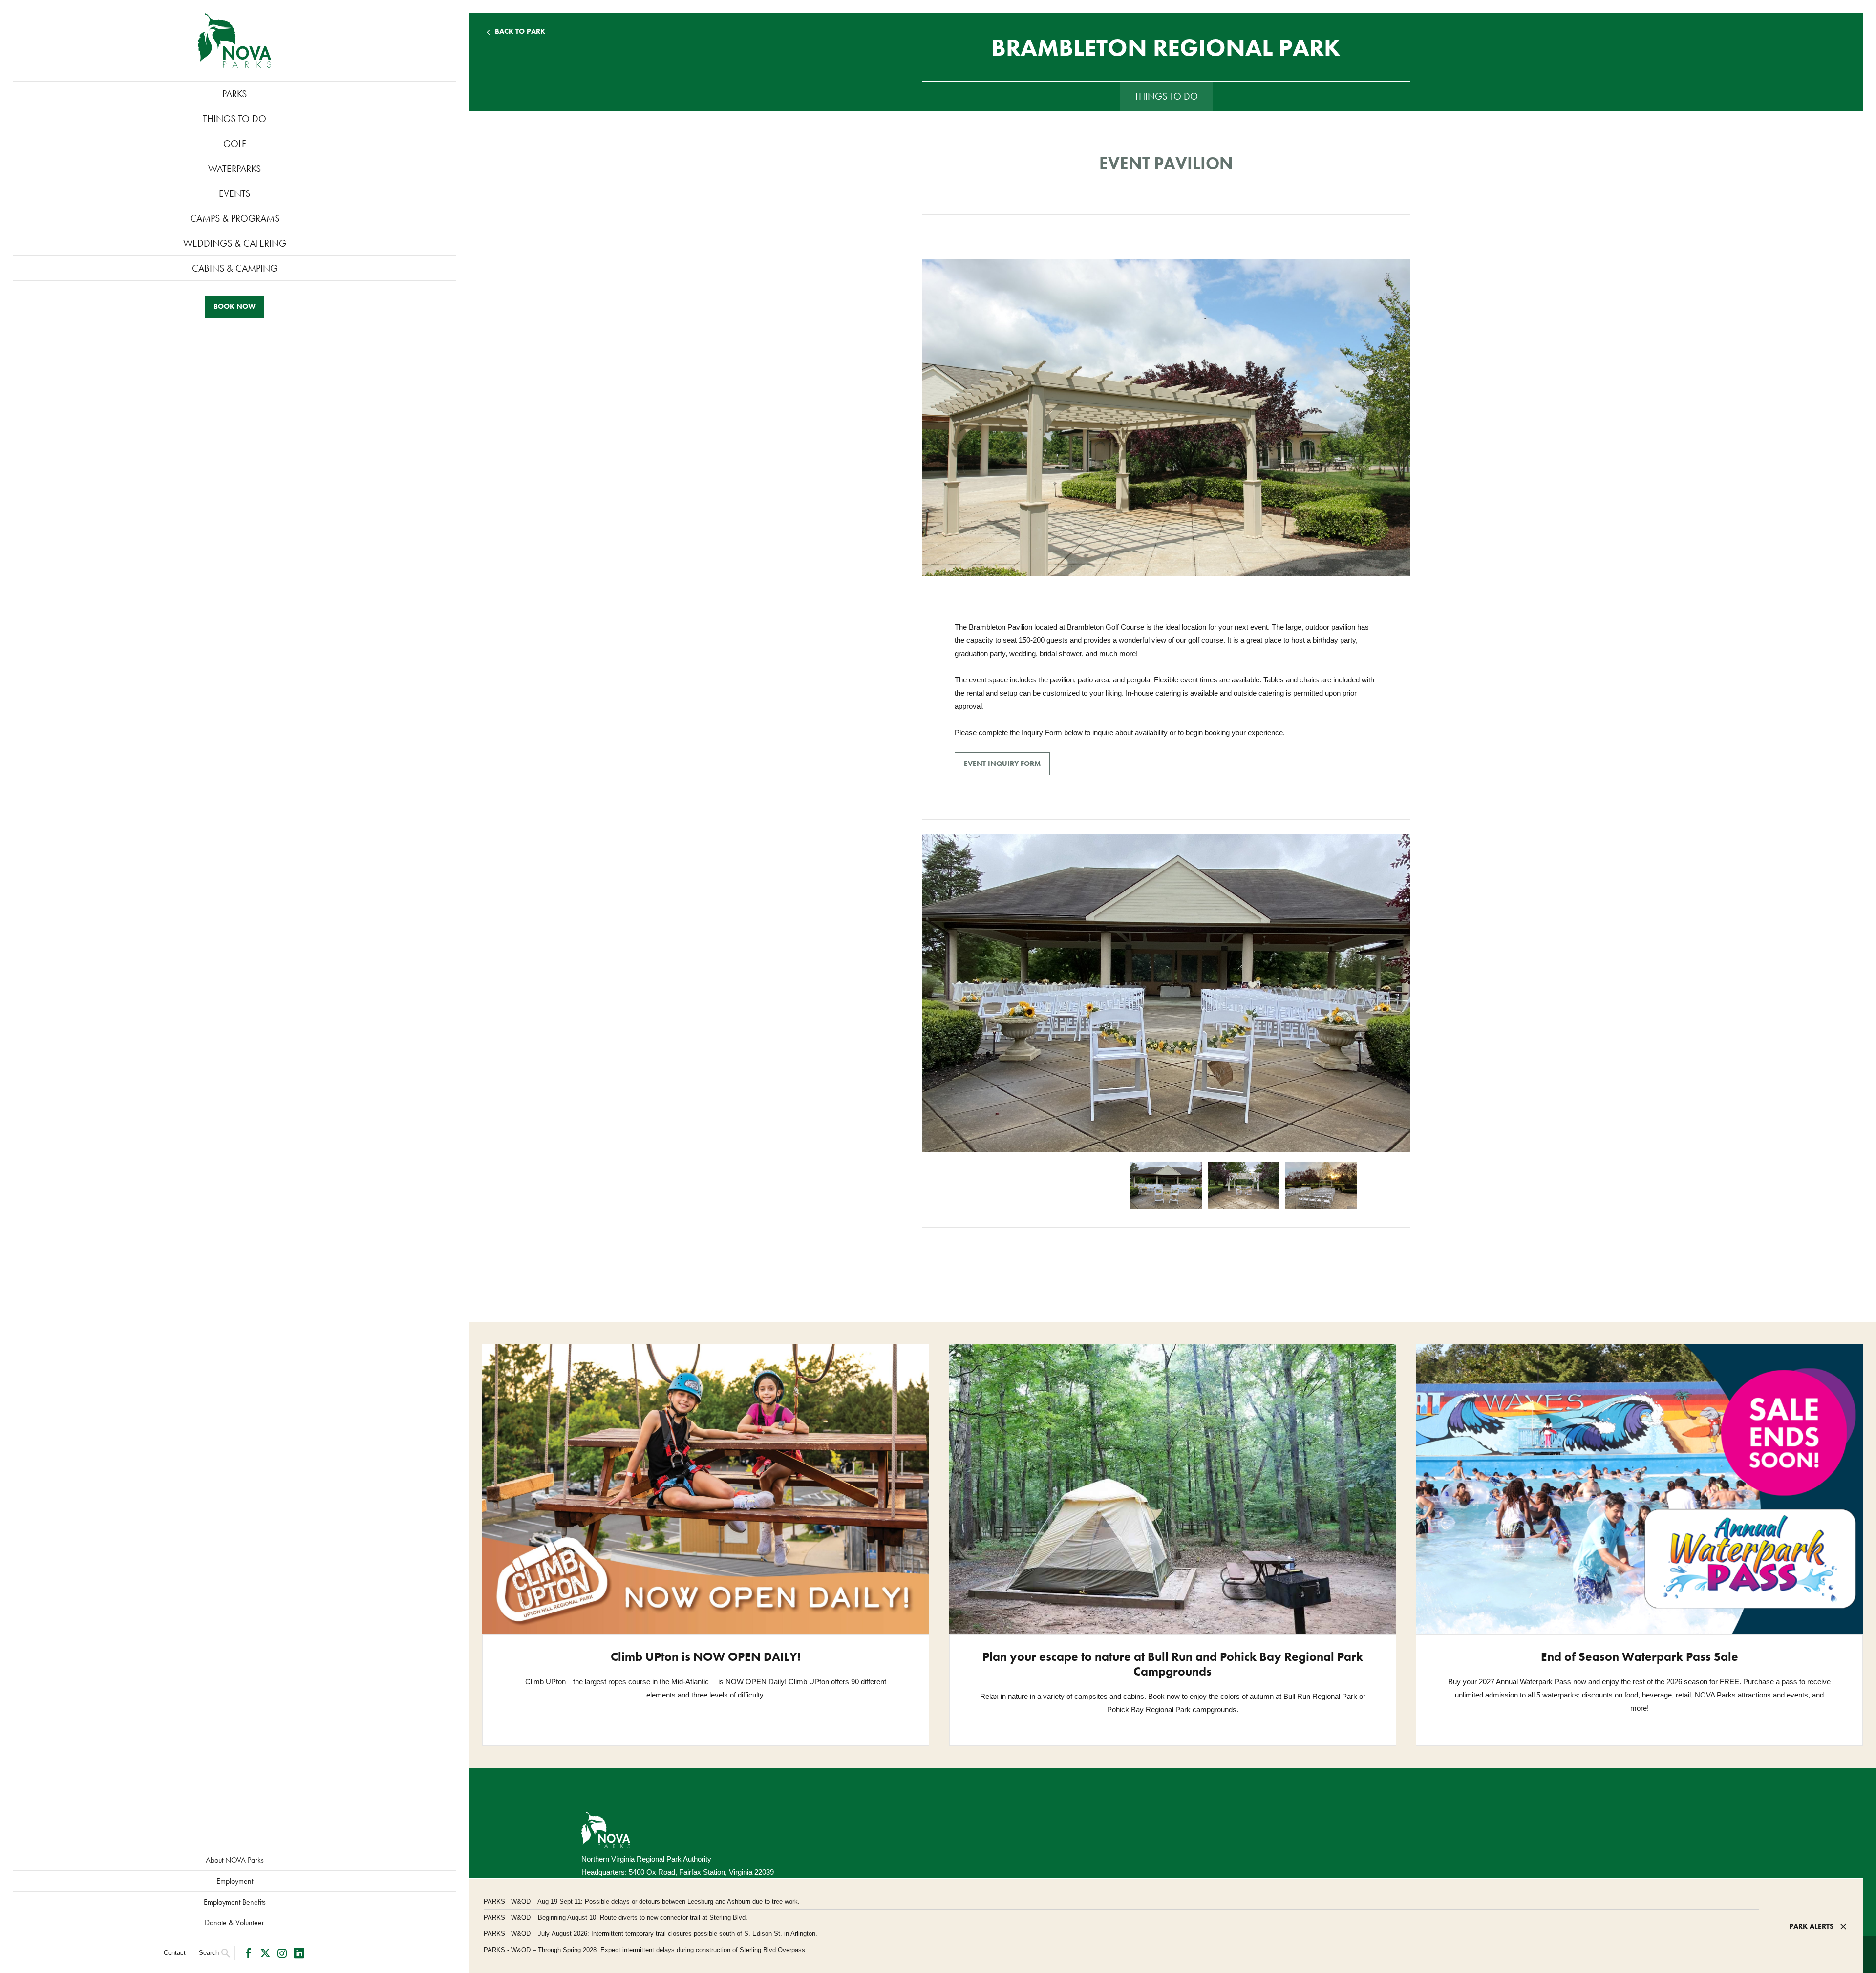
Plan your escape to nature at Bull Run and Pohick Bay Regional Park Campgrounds (1173, 1664)
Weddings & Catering (235, 243)
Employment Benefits (235, 1902)
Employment (235, 1881)
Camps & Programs (235, 218)
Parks (234, 94)
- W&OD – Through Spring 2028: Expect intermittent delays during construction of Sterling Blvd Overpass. (645, 1950)
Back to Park (520, 32)
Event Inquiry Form (1002, 764)
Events (234, 193)
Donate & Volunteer (234, 1922)
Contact (175, 1953)
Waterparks (234, 169)
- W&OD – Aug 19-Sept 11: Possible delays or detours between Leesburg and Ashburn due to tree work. (642, 1901)
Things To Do (234, 119)
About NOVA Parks (235, 1860)
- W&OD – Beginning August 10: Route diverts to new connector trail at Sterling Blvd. (616, 1918)
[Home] (234, 41)
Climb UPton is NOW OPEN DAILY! (706, 1657)
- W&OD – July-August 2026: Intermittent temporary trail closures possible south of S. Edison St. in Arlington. (650, 1934)
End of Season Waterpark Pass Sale (1640, 1657)
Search (209, 1953)
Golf (235, 144)
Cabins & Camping (235, 268)
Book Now (234, 306)
